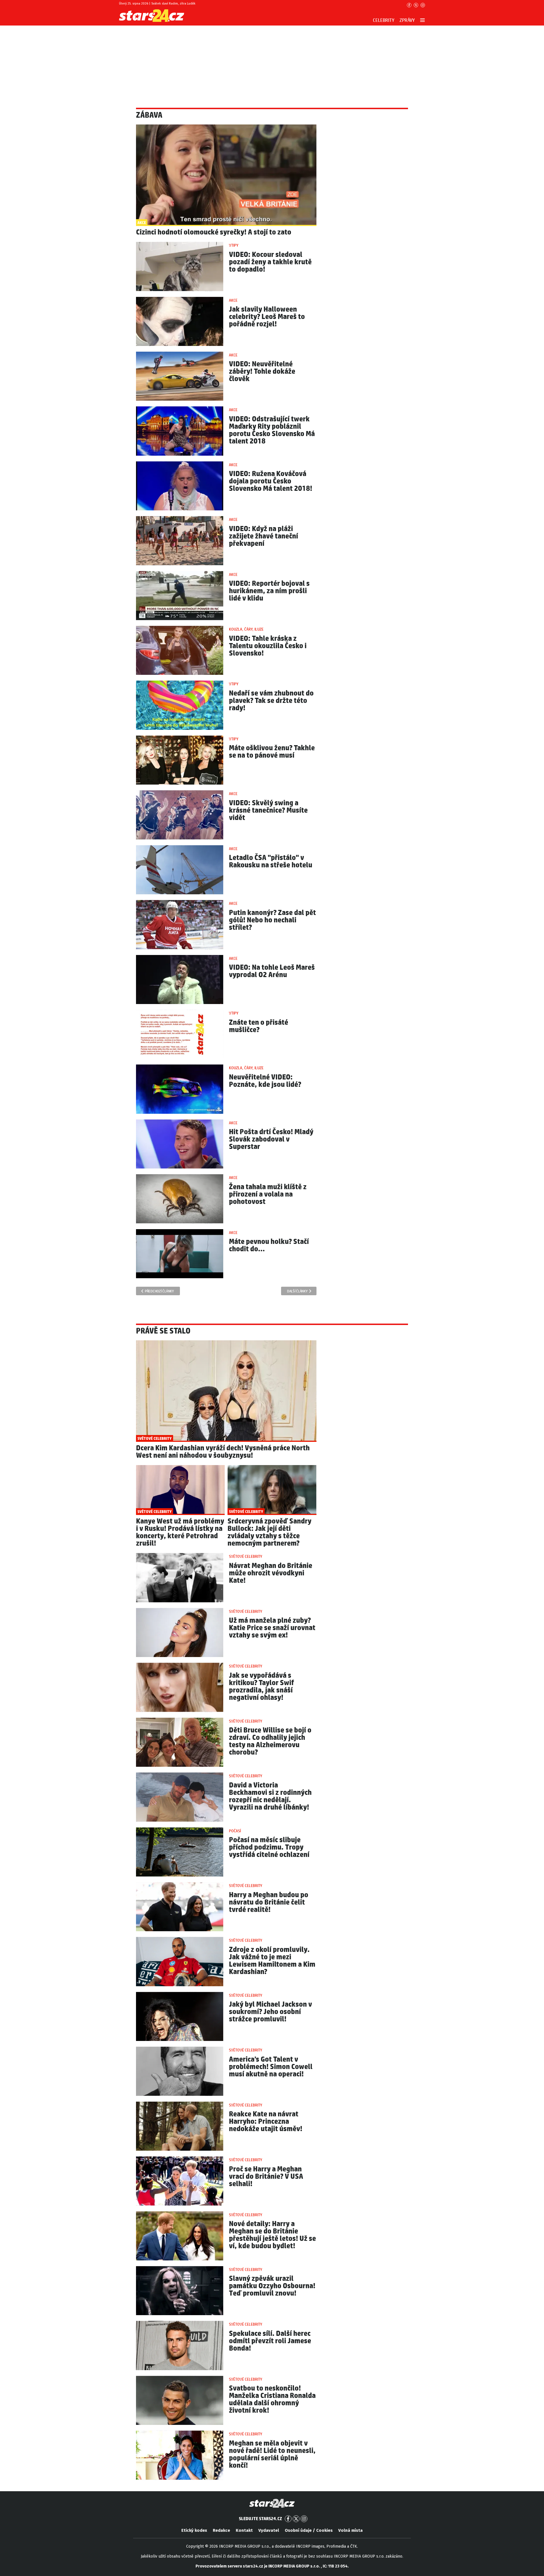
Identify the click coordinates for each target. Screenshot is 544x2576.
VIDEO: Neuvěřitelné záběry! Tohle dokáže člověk (262, 372)
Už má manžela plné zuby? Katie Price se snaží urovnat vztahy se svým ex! (272, 1628)
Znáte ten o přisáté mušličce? (259, 1026)
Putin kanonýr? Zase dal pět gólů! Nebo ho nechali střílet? (272, 920)
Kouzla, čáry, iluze (246, 629)
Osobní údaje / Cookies (309, 2530)
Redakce (221, 2530)
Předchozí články (159, 1291)
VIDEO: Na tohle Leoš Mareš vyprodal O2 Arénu (272, 971)
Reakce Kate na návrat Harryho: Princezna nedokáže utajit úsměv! (266, 2122)
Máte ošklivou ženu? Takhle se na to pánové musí (272, 752)
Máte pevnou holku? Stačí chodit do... (269, 1245)
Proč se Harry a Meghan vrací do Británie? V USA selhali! (266, 2177)
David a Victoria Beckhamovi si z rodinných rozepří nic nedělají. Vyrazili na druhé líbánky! (270, 1796)
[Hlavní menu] (422, 20)
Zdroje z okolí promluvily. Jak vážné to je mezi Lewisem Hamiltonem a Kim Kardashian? (272, 1961)
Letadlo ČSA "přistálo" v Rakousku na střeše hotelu (271, 862)
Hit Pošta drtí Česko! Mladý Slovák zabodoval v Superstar (271, 1139)
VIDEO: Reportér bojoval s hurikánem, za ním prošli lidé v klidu (269, 591)
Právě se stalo (163, 1331)
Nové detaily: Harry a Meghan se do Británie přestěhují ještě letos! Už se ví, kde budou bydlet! (272, 2235)
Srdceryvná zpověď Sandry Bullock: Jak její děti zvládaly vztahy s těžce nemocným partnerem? (269, 1532)
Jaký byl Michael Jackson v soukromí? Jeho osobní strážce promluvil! (270, 2012)
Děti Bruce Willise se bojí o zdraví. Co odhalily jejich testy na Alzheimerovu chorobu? (270, 1741)
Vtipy (234, 246)
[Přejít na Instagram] (423, 5)
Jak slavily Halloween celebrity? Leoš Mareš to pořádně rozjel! (267, 317)
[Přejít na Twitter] (416, 5)
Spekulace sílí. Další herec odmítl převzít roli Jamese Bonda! (270, 2341)
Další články (297, 1291)
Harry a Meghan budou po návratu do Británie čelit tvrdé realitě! (269, 1902)
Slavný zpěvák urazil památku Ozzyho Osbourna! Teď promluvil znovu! (272, 2286)
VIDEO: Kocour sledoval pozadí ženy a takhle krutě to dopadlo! (270, 262)
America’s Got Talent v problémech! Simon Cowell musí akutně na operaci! (271, 2067)
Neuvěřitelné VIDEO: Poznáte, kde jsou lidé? (265, 1081)
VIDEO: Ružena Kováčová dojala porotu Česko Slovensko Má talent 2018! (271, 481)
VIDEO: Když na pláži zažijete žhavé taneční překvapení (263, 536)
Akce (233, 301)
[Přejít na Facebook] (409, 5)
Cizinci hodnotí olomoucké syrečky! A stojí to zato (214, 232)
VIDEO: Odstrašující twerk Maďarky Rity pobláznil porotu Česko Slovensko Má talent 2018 (272, 430)
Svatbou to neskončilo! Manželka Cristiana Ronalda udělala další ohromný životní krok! (272, 2399)
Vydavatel (269, 2530)
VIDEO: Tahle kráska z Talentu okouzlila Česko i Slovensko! (268, 646)
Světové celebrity (246, 1557)
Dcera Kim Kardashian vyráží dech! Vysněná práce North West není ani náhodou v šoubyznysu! (223, 1452)
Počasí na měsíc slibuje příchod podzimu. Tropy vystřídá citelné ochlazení (269, 1847)
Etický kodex (194, 2530)
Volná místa (350, 2530)
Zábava (149, 115)
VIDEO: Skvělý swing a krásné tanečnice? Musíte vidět (268, 811)
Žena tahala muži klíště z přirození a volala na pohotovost (268, 1194)
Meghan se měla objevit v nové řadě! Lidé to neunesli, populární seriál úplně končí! (272, 2455)
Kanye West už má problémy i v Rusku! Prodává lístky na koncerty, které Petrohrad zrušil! (180, 1532)
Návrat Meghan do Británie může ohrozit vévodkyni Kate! (271, 1573)
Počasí (235, 1831)
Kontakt (244, 2530)
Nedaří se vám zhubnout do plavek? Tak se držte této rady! (271, 701)
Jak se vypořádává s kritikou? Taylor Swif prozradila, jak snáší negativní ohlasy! (262, 1687)
